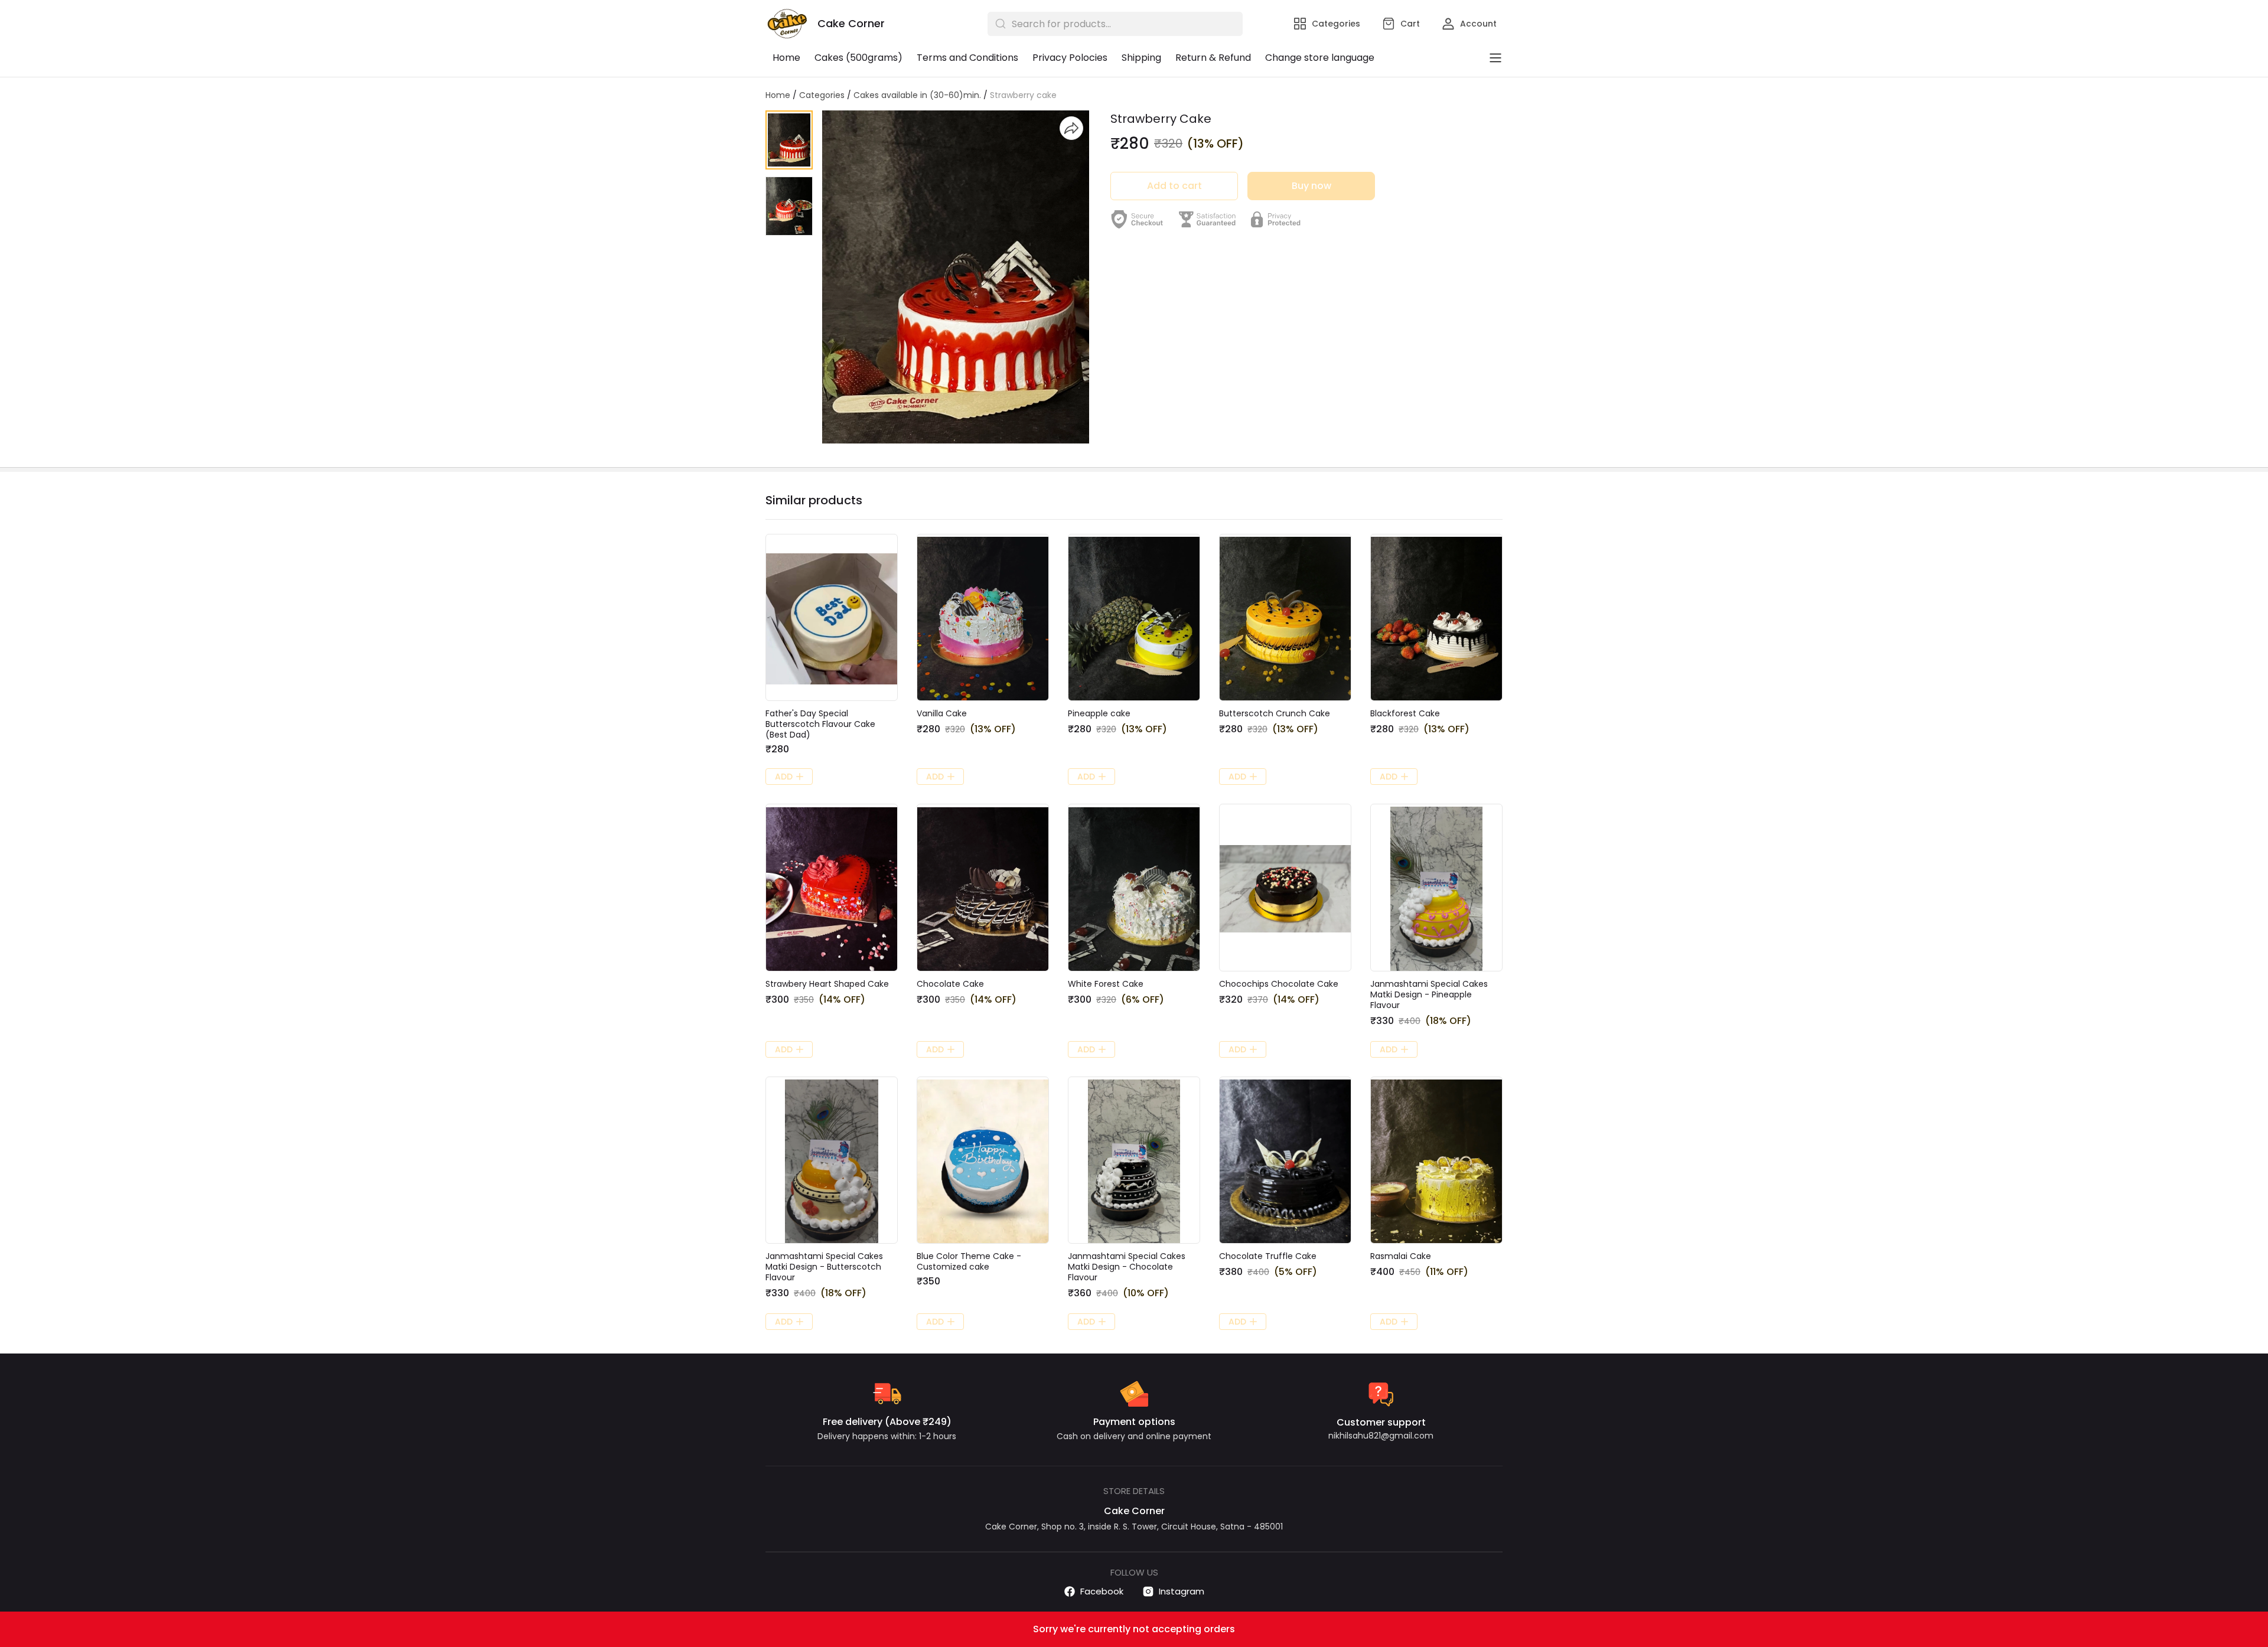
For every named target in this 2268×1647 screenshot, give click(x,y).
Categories (822, 95)
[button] (789, 140)
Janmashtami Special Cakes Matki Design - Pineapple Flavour (1429, 994)
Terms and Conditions (967, 58)
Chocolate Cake (950, 984)
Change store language (1320, 58)
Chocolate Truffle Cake (1268, 1256)
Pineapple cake (1099, 713)
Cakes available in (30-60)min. (917, 95)
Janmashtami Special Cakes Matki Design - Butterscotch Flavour (824, 1267)
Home (786, 58)
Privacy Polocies (1070, 58)
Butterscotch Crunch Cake (1275, 713)
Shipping (1141, 58)
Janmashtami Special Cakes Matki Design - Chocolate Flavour (1127, 1267)
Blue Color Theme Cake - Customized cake (969, 1261)
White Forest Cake (1106, 984)
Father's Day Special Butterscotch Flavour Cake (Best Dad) (820, 724)
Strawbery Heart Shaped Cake (827, 984)
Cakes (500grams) (858, 58)
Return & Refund (1213, 58)
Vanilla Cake (942, 713)
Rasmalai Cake (1401, 1256)
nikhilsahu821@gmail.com (1381, 1436)
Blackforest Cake (1405, 713)
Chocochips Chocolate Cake (1279, 984)
